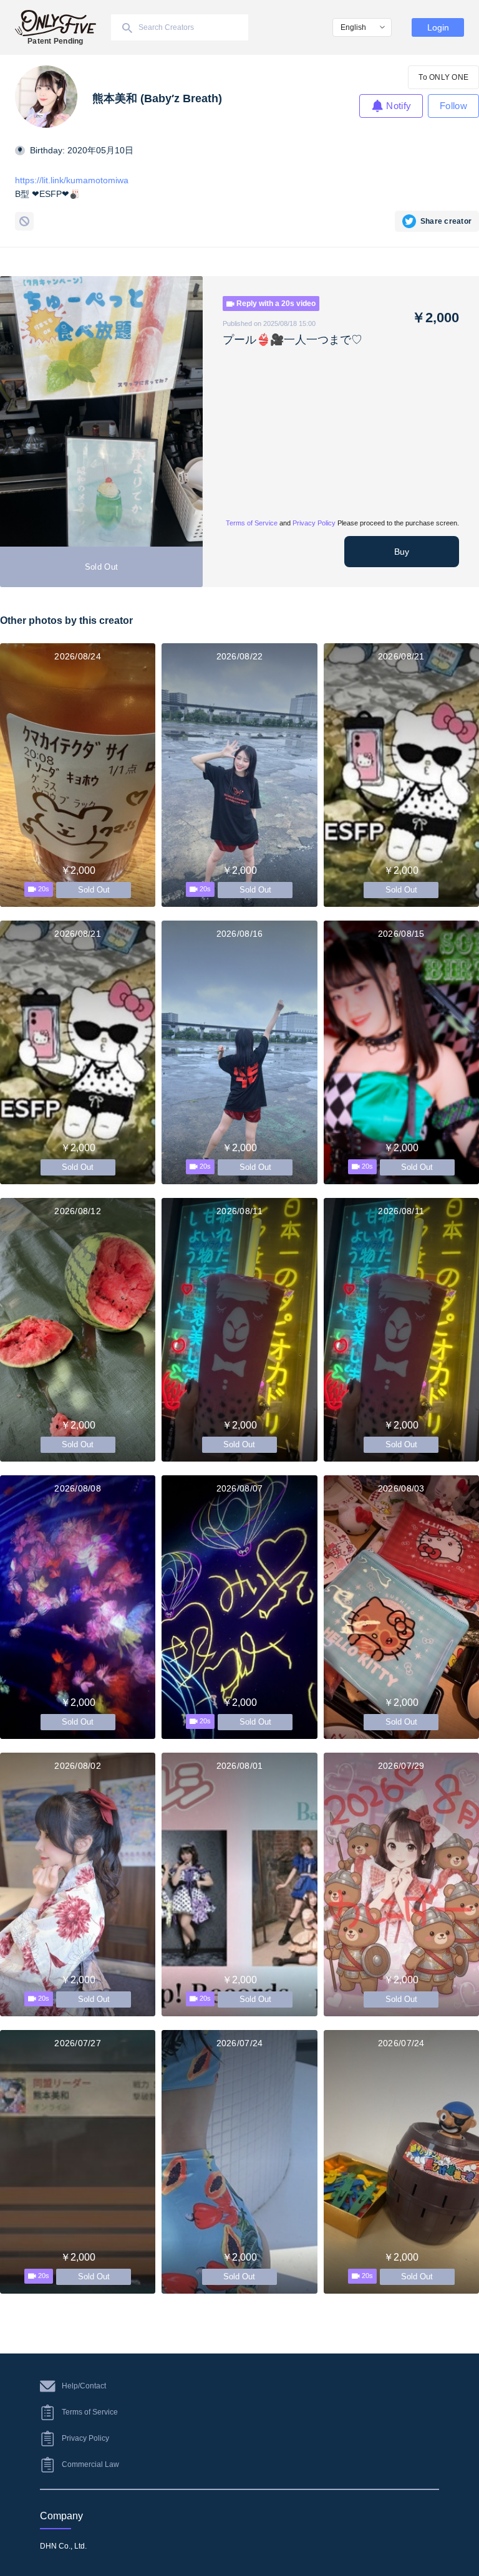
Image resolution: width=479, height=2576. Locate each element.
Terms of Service (252, 523)
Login (438, 27)
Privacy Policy (314, 523)
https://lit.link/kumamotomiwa (72, 180)
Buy (402, 552)
